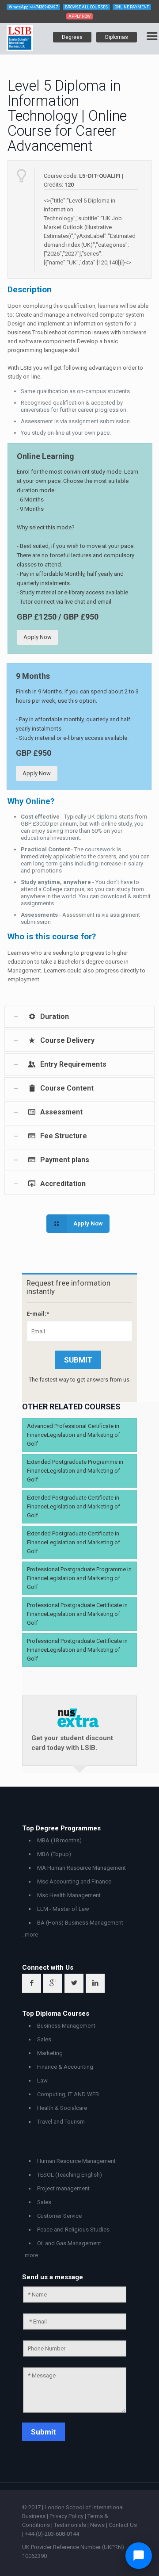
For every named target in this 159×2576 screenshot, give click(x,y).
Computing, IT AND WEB (68, 2094)
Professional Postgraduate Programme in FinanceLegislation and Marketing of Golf (79, 1578)
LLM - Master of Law (63, 1909)
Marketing (50, 2053)
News (98, 2525)
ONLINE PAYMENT (132, 7)
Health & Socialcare (62, 2108)
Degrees (72, 37)
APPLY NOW (79, 16)
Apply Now (38, 637)
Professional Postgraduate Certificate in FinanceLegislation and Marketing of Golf (77, 1614)
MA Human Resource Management (81, 1868)
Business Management (66, 2026)
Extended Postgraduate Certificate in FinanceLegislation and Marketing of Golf (74, 1506)
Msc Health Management (69, 1895)
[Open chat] (139, 2556)
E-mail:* (38, 1314)
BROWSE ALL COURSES (86, 7)
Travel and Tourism (61, 2122)
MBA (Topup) (54, 1854)
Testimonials (70, 2525)
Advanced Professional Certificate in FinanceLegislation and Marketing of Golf (74, 1435)
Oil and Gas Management (69, 2243)
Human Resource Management (76, 2161)
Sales (44, 2039)
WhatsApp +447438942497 (33, 7)
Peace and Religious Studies (73, 2230)
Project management (63, 2188)
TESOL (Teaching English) (70, 2175)
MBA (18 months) (59, 1840)
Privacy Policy (67, 2516)
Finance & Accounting (65, 2067)
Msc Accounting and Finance (74, 1881)
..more (30, 1935)
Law (42, 2080)
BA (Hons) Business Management (80, 1923)
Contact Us (123, 2525)
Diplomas (117, 37)
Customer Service (59, 2216)
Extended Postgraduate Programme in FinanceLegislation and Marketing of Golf (75, 1471)
